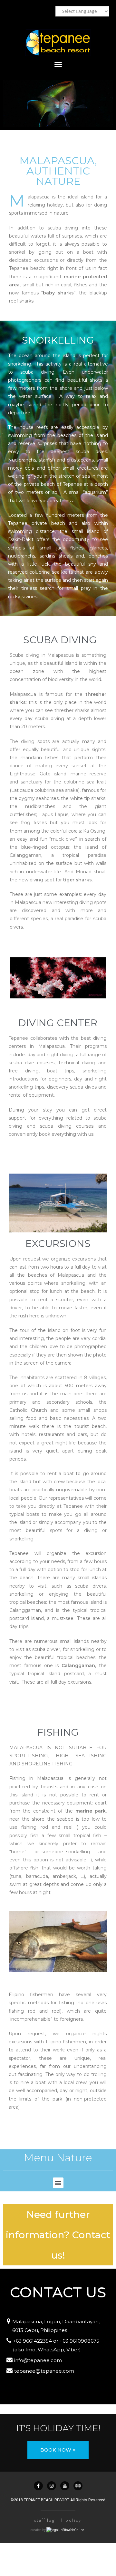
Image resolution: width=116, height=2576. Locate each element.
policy (73, 2521)
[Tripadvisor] (78, 2486)
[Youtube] (65, 2486)
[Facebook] (38, 2486)
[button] (58, 2450)
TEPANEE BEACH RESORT (47, 2500)
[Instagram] (52, 2486)
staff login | (49, 2521)
